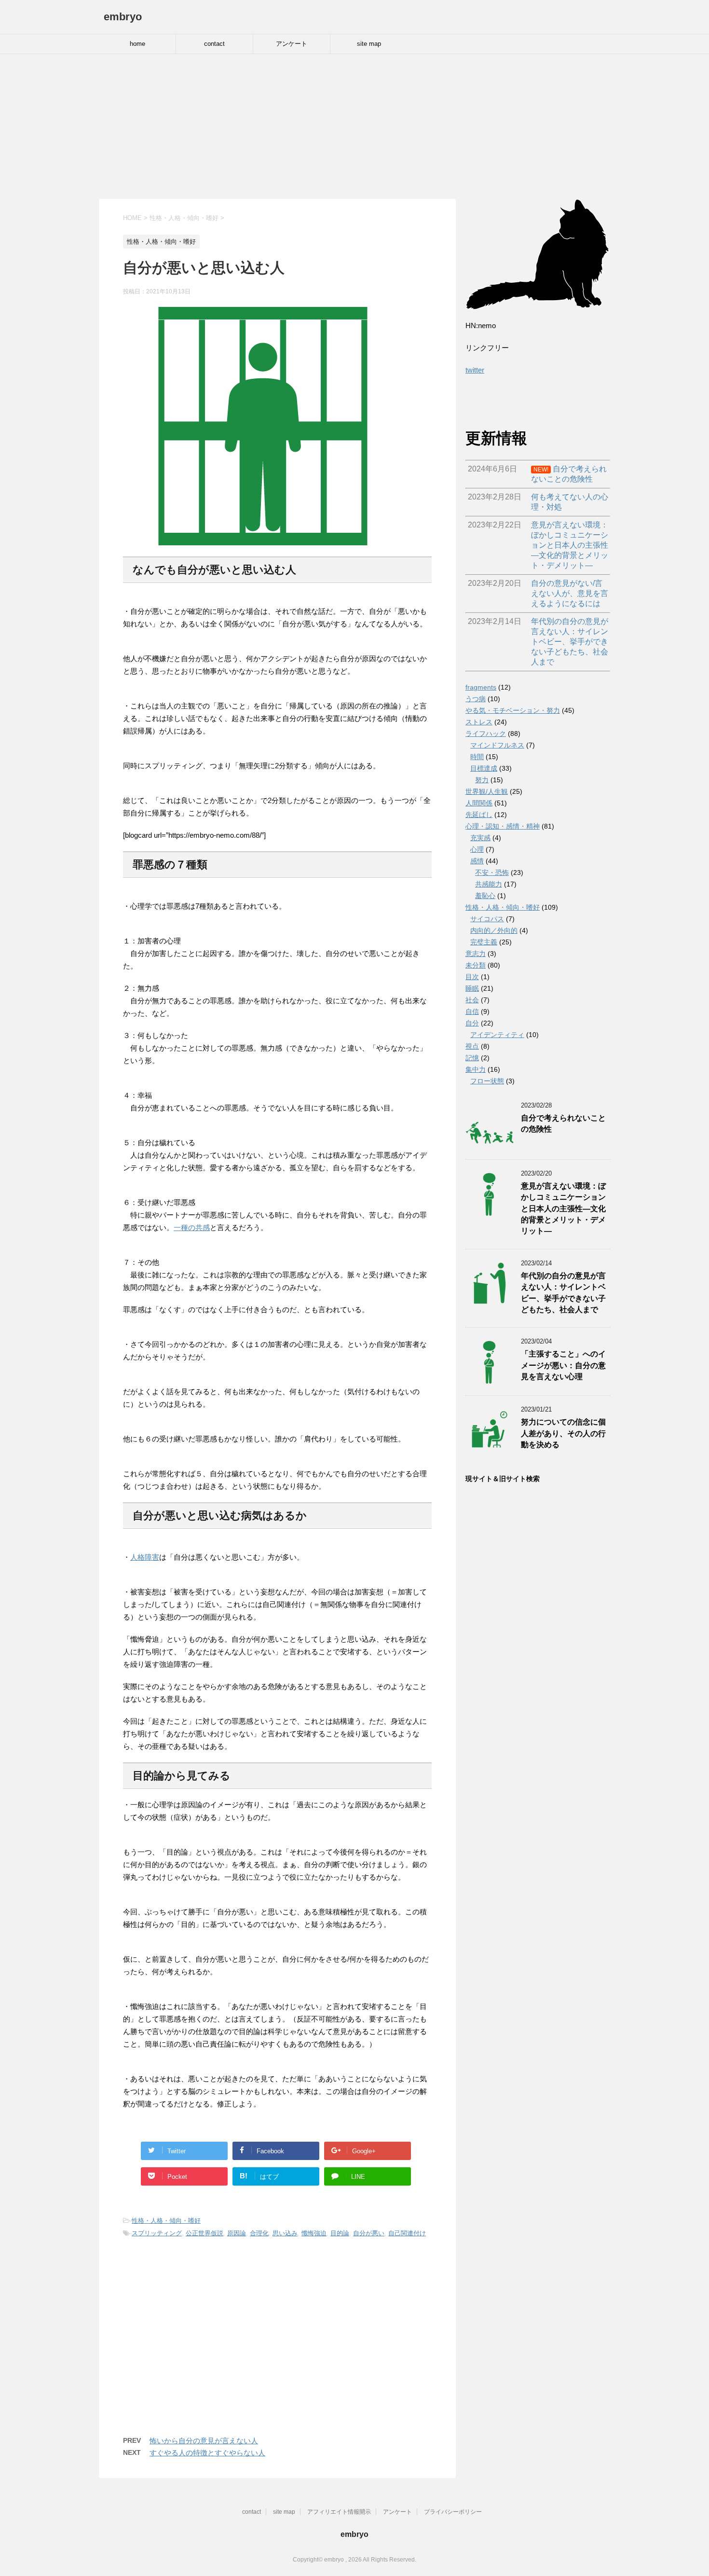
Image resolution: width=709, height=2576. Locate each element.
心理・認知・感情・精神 (503, 826)
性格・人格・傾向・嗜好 (166, 2221)
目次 (472, 977)
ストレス (479, 722)
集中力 (476, 1069)
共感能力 (489, 884)
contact (214, 44)
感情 (477, 861)
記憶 (472, 1058)
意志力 (476, 954)
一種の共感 (192, 1227)
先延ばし (479, 815)
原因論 (237, 2233)
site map (369, 44)
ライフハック (486, 734)
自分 (472, 1023)
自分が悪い (369, 2233)
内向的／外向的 (494, 930)
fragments (481, 687)
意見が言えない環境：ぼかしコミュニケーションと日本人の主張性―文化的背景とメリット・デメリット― (563, 1209)
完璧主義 (484, 942)
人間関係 (479, 803)
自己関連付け (407, 2233)
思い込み (285, 2233)
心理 (477, 849)
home (137, 44)
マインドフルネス (497, 745)
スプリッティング (157, 2233)
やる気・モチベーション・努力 (513, 710)
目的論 (340, 2233)
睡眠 (472, 988)
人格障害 (145, 1557)
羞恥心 (485, 896)
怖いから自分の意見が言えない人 (204, 2441)
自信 (472, 1011)
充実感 (480, 838)
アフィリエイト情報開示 (339, 2512)
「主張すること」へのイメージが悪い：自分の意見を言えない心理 (563, 1365)
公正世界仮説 (205, 2233)
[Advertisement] (354, 126)
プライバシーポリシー (453, 2512)
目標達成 (484, 768)
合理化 (259, 2233)
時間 (477, 757)
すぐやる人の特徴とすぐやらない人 (207, 2453)
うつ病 (476, 699)
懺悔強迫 (314, 2233)
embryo (123, 17)
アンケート (292, 44)
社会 (472, 1000)
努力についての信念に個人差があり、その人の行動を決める (563, 1433)
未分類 (476, 965)
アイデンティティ (497, 1035)
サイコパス (487, 919)
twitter (475, 370)
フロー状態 (487, 1081)
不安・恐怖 (492, 873)
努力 (482, 780)
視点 (472, 1046)
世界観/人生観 (487, 791)
